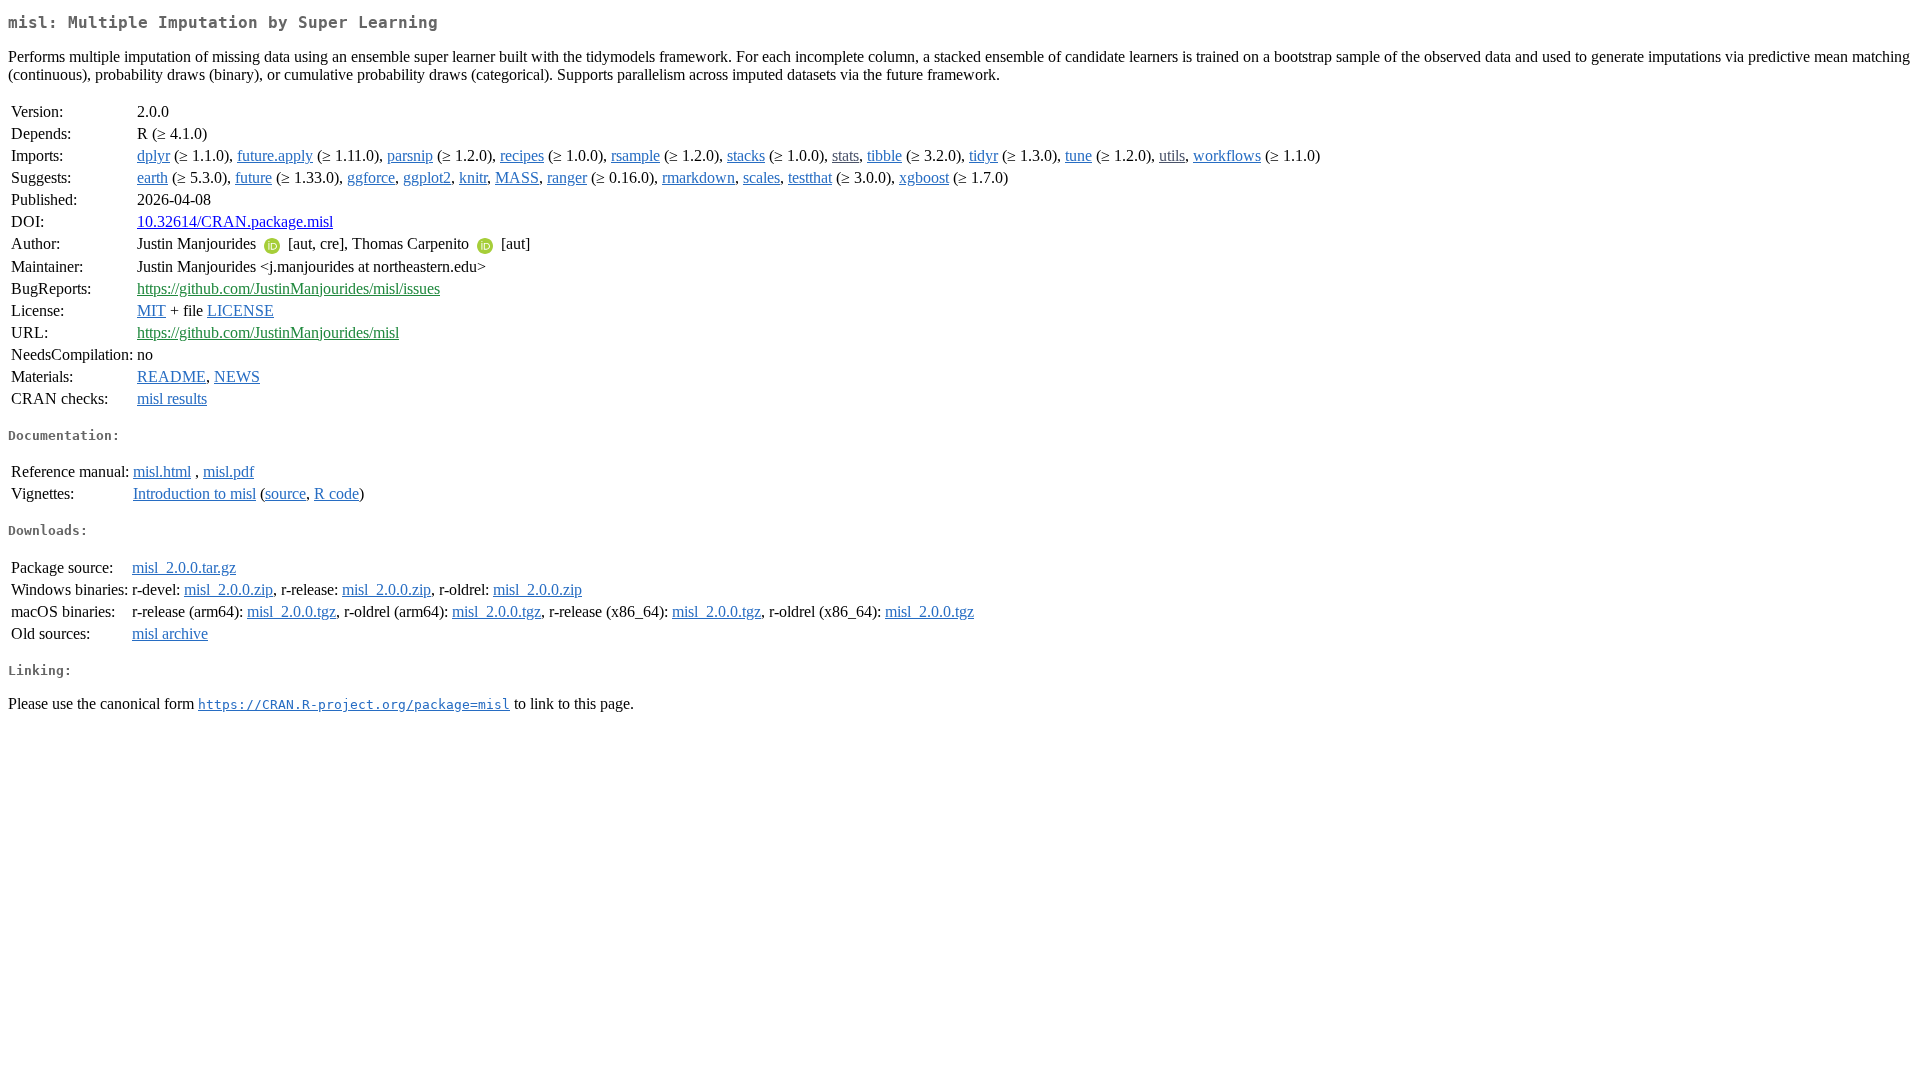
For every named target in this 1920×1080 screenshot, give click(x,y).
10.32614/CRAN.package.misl (235, 221)
